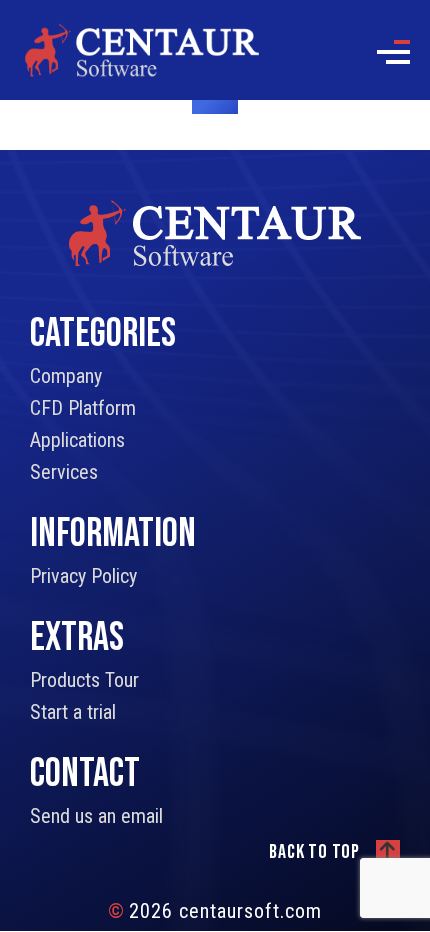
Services (64, 472)
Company (66, 376)
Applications (77, 440)
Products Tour (84, 680)
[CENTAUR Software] (142, 49)
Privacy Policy (83, 576)
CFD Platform (83, 408)
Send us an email (96, 816)
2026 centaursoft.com (215, 911)
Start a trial (73, 712)
